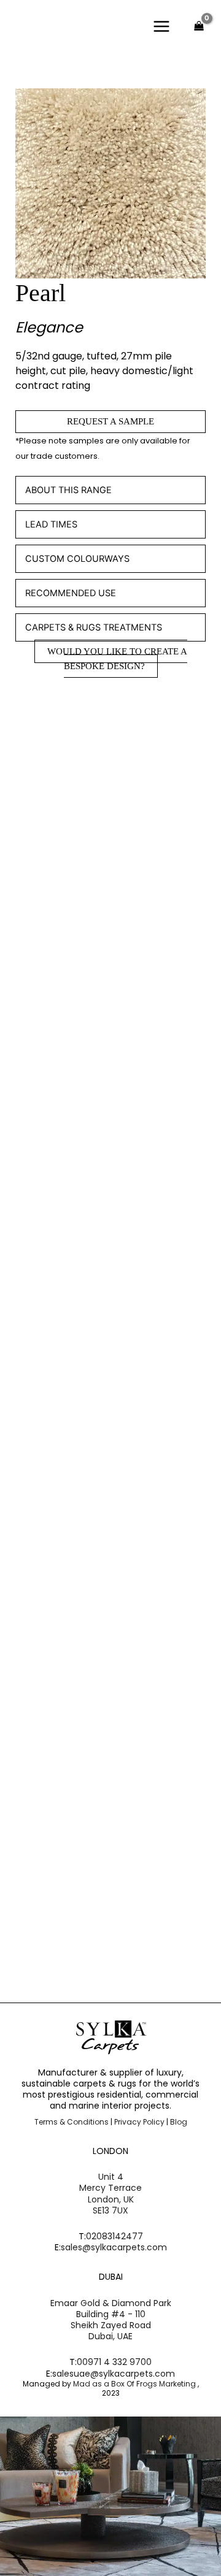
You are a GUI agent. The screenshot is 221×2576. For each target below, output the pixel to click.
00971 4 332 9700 (114, 2362)
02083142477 (114, 2236)
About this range (68, 490)
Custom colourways (77, 559)
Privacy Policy (139, 2122)
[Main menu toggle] (161, 26)
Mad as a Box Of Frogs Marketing (135, 2384)
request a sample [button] (83, 970)
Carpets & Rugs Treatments (94, 627)
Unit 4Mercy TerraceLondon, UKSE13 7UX (110, 2194)
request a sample (110, 421)
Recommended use (71, 593)
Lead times (51, 524)
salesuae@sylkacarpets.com (114, 2374)
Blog (179, 2122)
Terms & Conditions (72, 2122)
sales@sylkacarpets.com (114, 2247)
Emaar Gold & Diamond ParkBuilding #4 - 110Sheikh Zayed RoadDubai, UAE (111, 2320)
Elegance (49, 327)
